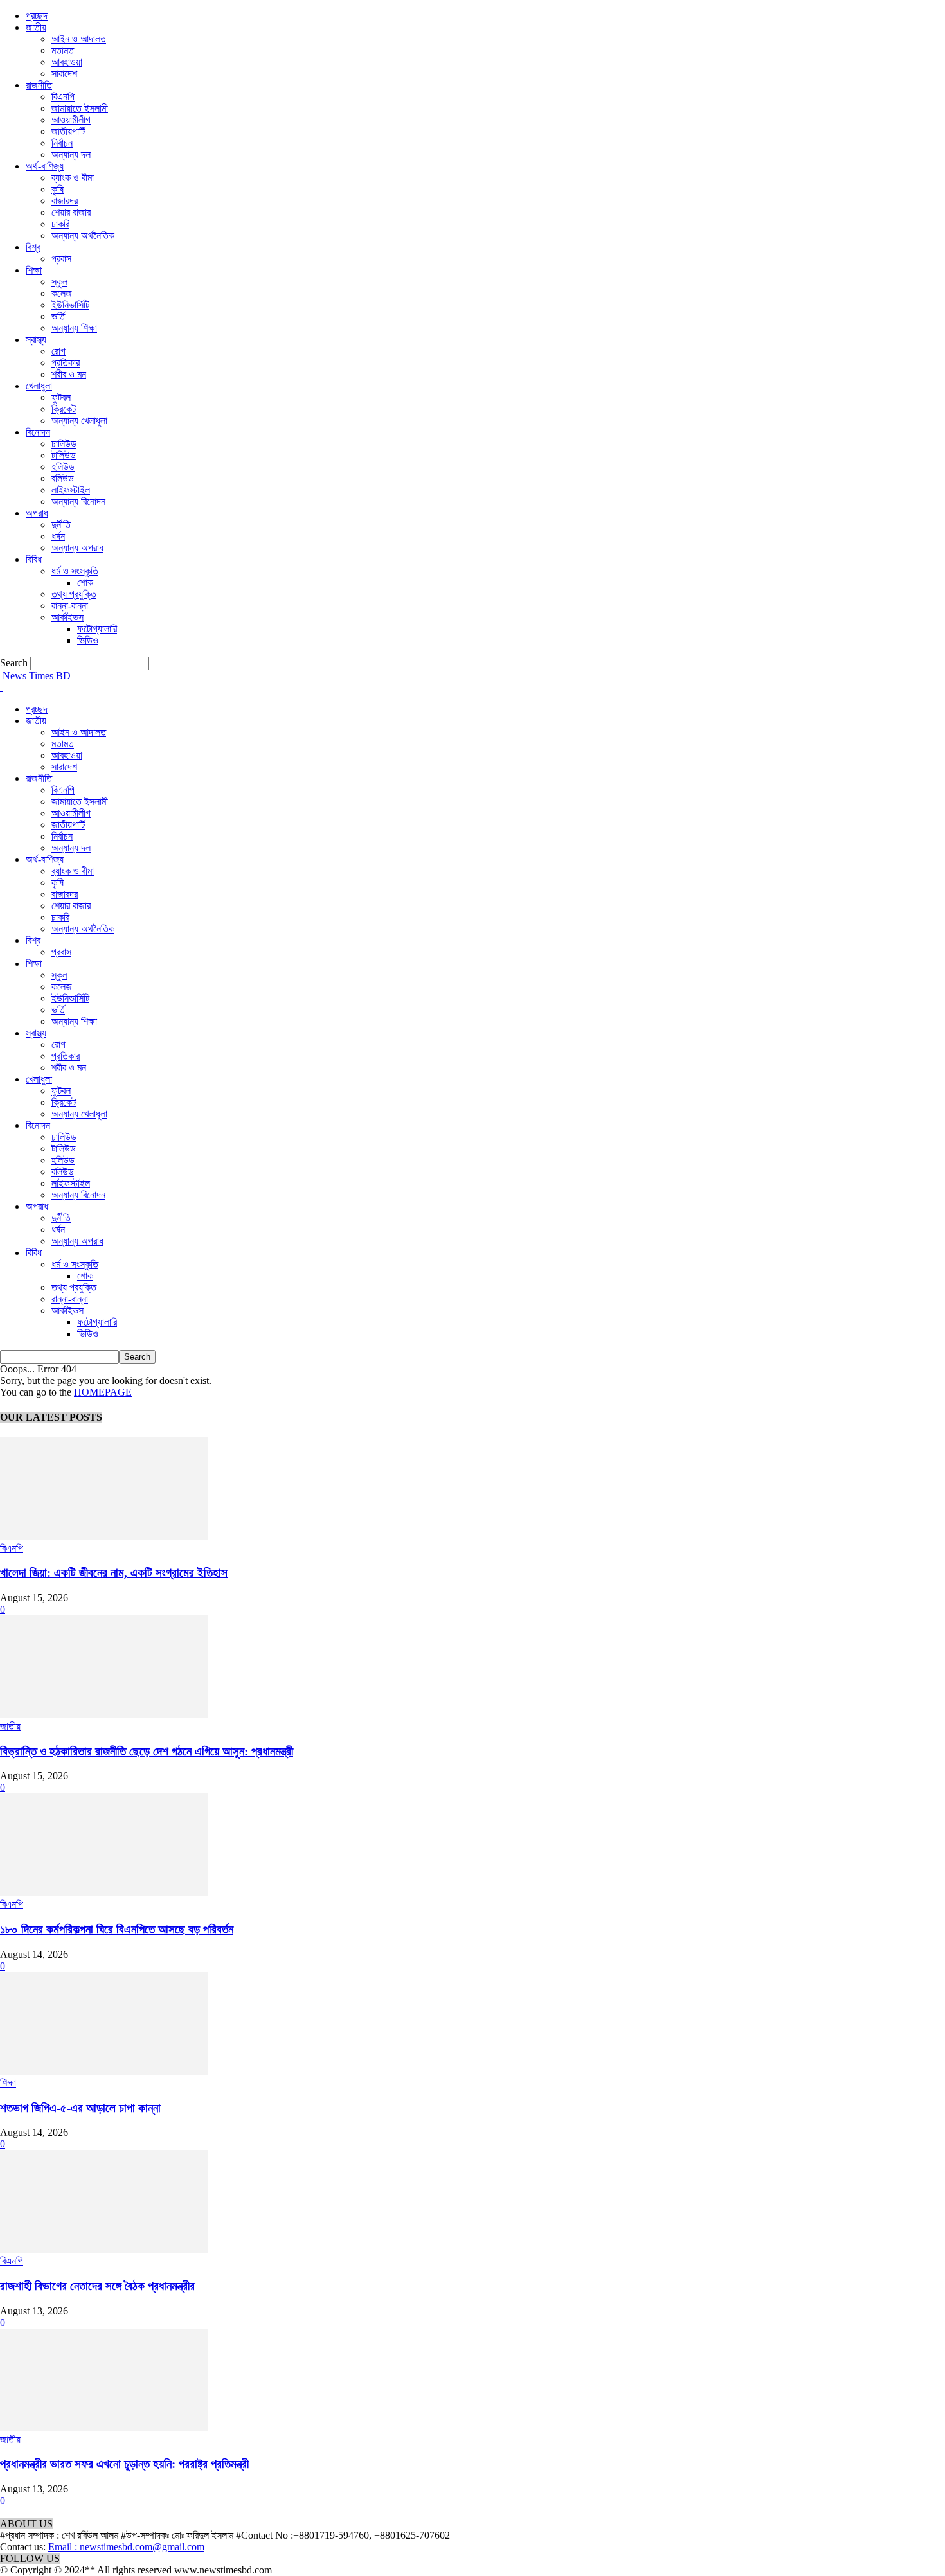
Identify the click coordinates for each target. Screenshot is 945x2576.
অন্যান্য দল (71, 155)
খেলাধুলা (39, 386)
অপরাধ (37, 513)
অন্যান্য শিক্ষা (74, 328)
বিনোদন (38, 432)
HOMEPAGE (103, 1392)
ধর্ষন (58, 536)
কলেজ (62, 293)
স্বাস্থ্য (36, 340)
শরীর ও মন (69, 374)
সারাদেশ (64, 74)
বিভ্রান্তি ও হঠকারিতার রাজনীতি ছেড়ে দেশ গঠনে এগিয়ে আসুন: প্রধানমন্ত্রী (147, 1751)
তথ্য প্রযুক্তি (74, 594)
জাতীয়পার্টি (68, 131)
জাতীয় (36, 27)
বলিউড (63, 478)
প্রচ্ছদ (37, 16)
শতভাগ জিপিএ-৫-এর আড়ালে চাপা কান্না (80, 2108)
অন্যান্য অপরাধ (77, 548)
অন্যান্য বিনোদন (78, 502)
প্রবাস (61, 259)
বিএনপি (63, 97)
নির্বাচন (62, 143)
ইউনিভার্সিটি (70, 305)
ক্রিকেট (64, 409)
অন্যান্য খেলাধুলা (79, 421)
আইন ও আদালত (79, 39)
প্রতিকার (66, 363)
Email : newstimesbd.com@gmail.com (126, 2547)
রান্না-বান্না (70, 606)
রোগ (59, 351)
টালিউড (64, 455)
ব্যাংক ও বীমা (73, 178)
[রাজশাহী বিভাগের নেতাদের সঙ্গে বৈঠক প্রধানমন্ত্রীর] (104, 2249)
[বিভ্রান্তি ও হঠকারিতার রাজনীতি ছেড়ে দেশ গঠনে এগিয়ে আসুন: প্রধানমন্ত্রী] (104, 1715)
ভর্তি (58, 316)
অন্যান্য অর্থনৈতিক (83, 235)
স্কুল (59, 282)
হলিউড (63, 467)
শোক (85, 582)
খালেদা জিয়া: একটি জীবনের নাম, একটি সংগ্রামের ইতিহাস (114, 1573)
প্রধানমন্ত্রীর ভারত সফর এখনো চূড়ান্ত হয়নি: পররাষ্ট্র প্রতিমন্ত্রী (124, 2464)
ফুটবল (61, 397)
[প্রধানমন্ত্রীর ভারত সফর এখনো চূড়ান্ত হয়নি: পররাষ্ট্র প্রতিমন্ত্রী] (104, 2428)
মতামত (63, 50)
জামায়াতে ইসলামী (80, 108)
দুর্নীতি (61, 525)
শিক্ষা (34, 270)
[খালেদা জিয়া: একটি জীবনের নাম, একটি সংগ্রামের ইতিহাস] (104, 1537)
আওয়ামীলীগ (71, 120)
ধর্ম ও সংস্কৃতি (75, 571)
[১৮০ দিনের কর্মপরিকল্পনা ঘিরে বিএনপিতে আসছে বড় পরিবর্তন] (104, 1893)
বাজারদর (65, 201)
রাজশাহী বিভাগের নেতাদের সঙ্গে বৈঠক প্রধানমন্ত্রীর (97, 2286)
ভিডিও (88, 640)
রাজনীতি (39, 85)
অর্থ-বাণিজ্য (45, 166)
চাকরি (60, 224)
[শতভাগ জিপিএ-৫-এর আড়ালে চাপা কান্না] (104, 2071)
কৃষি (58, 189)
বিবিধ (34, 559)
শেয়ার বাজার (71, 212)
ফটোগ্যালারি (97, 629)
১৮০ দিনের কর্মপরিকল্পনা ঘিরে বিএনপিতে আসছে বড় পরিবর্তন (117, 1929)
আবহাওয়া (67, 62)
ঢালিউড (64, 444)
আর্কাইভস (67, 617)
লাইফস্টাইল (71, 490)
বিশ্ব (33, 247)
